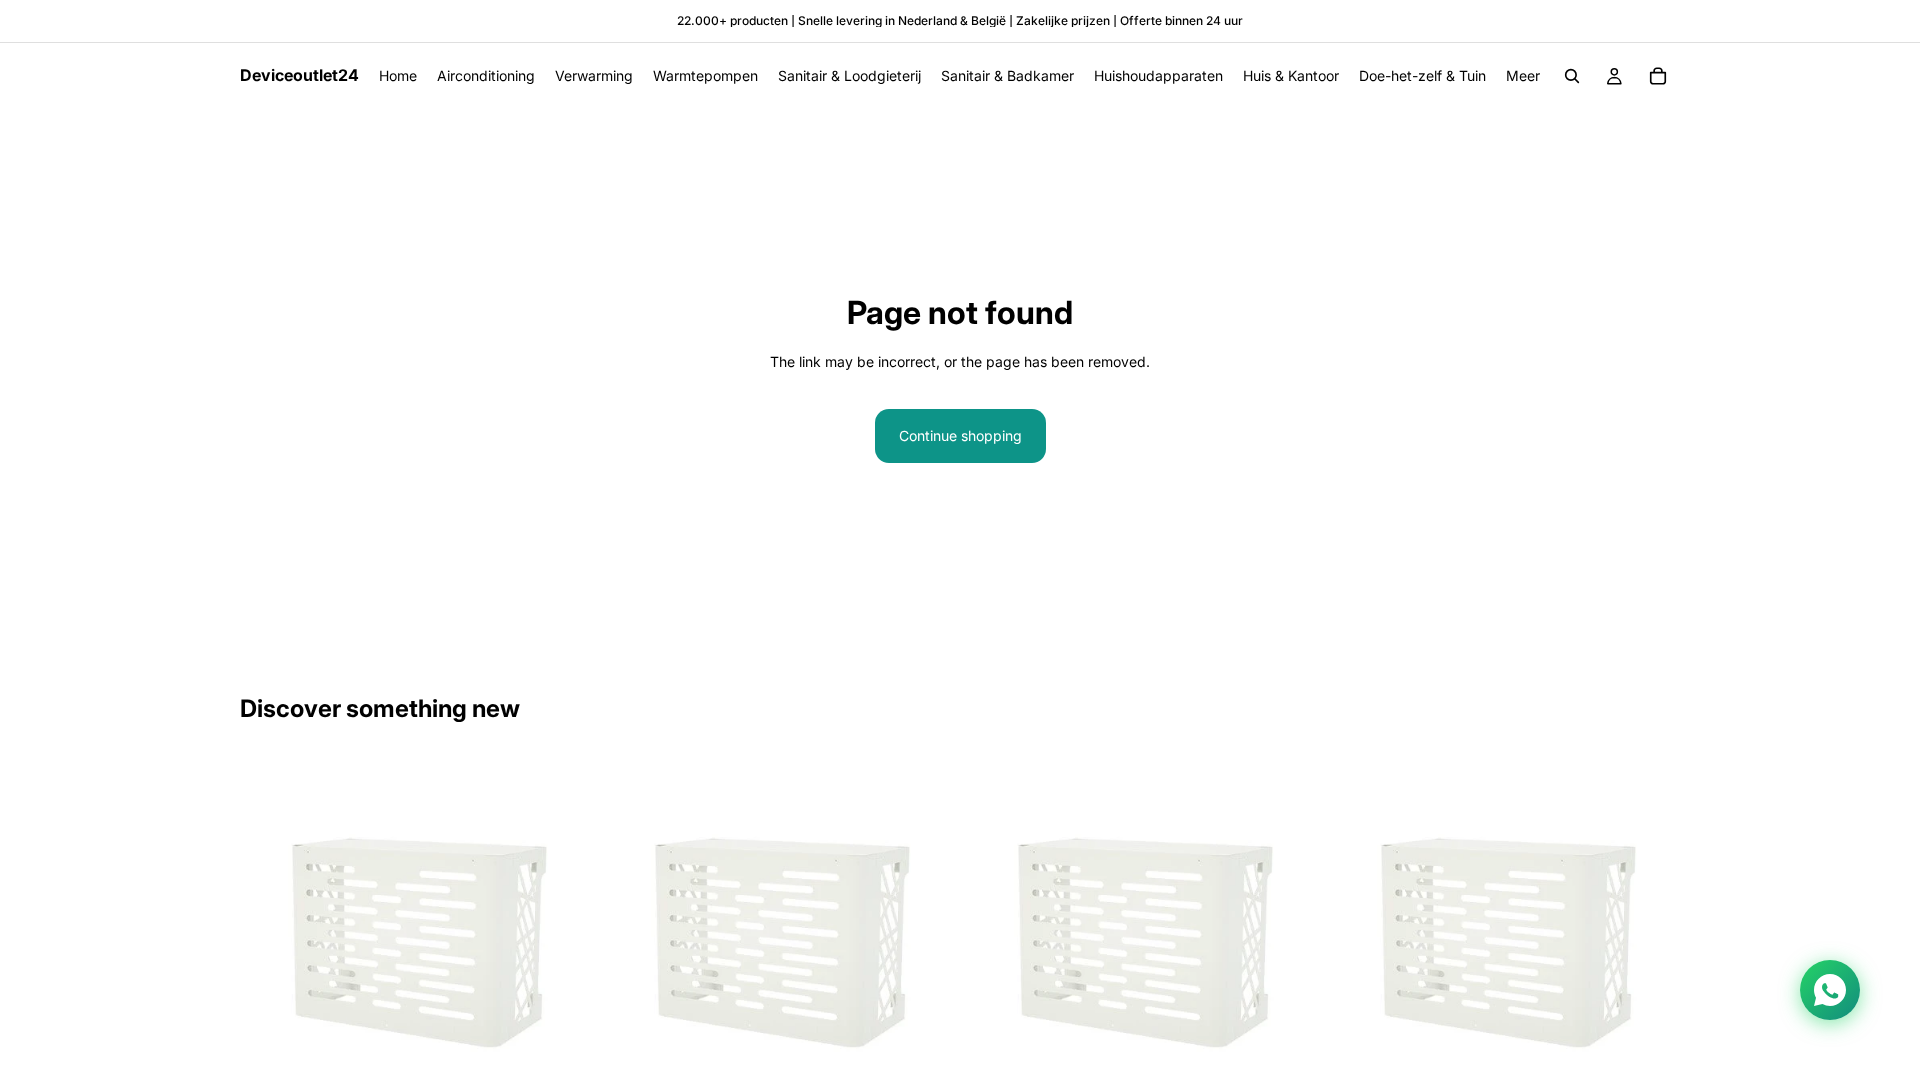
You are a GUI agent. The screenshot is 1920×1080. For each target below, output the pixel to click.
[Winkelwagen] (1658, 76)
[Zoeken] (1572, 76)
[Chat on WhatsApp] (1830, 990)
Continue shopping (960, 435)
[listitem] (1523, 76)
